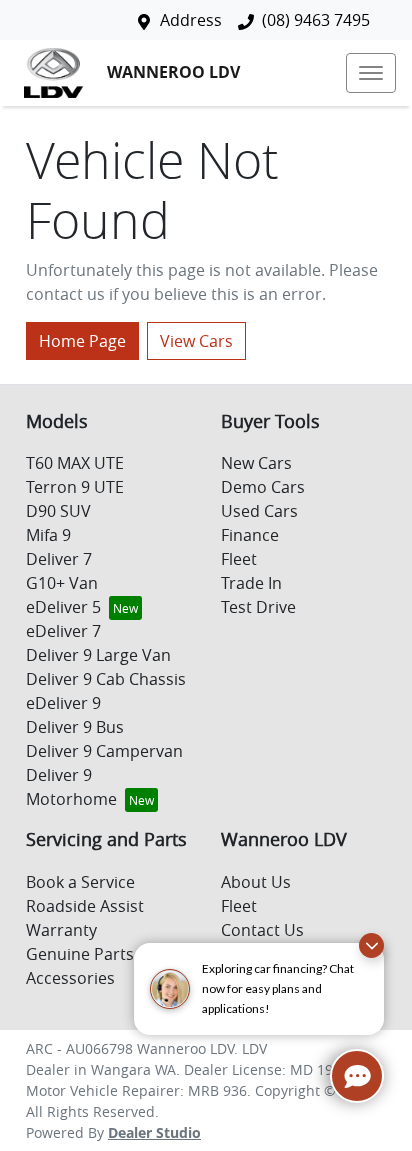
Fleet (239, 559)
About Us (256, 882)
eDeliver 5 (63, 607)
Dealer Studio (154, 1132)
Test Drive (258, 607)
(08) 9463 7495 (316, 20)
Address (191, 20)
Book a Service (80, 882)
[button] (371, 73)
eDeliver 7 (63, 631)
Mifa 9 (48, 535)
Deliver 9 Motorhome (71, 787)
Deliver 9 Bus (75, 727)
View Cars (196, 341)
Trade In (251, 583)
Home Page (82, 341)
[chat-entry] (357, 1076)
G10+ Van (62, 583)
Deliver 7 (59, 559)
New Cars (256, 463)
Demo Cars (263, 487)
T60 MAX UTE (75, 463)
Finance (250, 535)
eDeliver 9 (63, 703)
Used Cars (259, 511)
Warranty (61, 930)
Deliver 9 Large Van (98, 655)
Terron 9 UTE (75, 487)
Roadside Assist (85, 906)
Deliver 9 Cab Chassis (106, 679)
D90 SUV (58, 511)
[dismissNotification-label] (371, 945)
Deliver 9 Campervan (104, 751)
